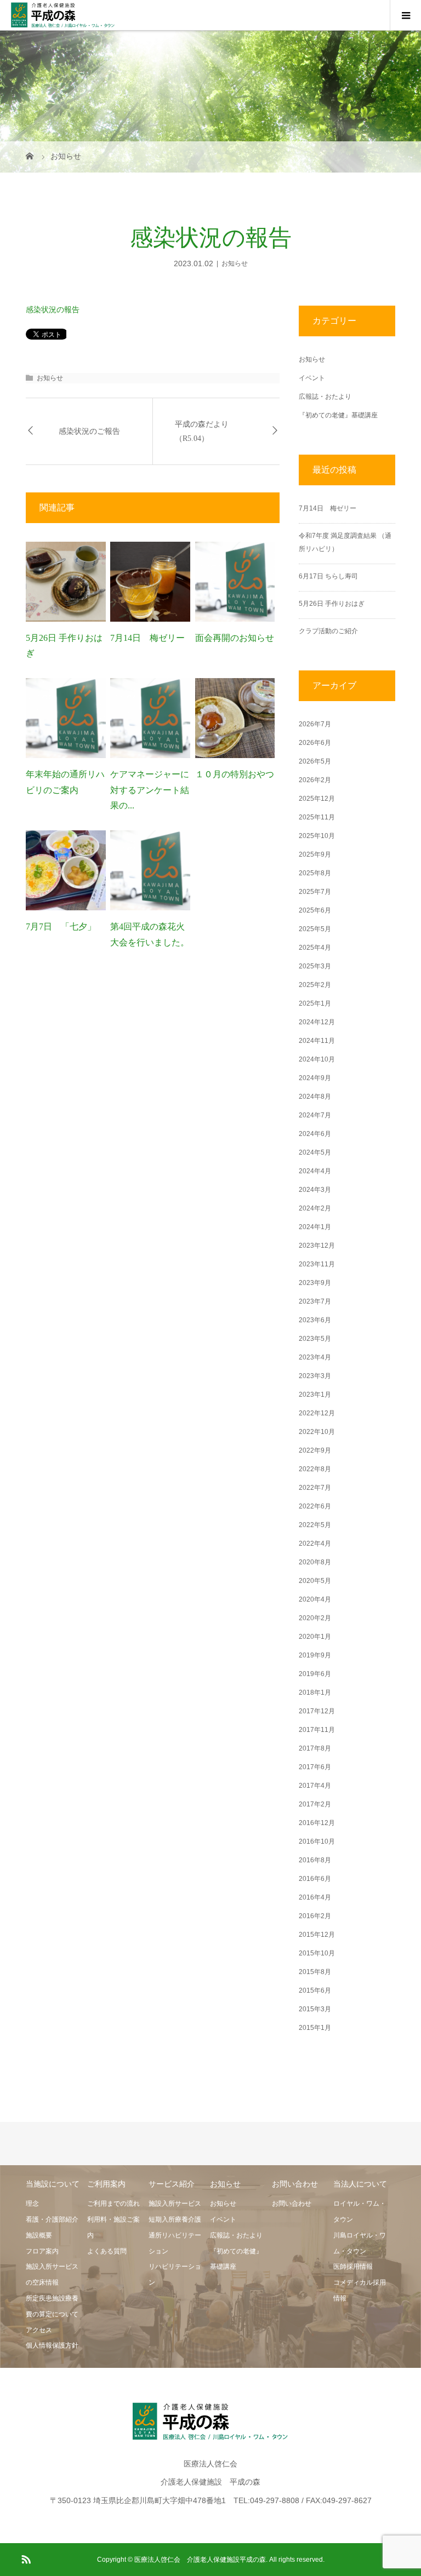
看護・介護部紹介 (52, 2219)
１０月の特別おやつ (235, 774)
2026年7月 (315, 724)
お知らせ (235, 263)
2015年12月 (317, 1935)
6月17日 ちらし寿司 (328, 576)
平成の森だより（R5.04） (202, 431)
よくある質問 (107, 2251)
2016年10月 (317, 1841)
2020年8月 (315, 1562)
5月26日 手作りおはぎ (335, 604)
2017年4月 (315, 1786)
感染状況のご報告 (89, 431)
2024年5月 (315, 1152)
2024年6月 (315, 1134)
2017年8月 (315, 1748)
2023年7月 (315, 1301)
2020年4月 (315, 1599)
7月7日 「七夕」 (61, 926)
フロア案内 (42, 2251)
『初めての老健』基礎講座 (338, 415)
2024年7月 (315, 1115)
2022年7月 (315, 1488)
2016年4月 (315, 1897)
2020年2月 (315, 1618)
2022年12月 (317, 1413)
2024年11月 (317, 1041)
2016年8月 (315, 1860)
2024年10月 (317, 1059)
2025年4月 (315, 948)
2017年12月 (317, 1711)
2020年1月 (315, 1637)
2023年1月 (315, 1395)
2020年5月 (315, 1581)
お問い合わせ (292, 2204)
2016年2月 (315, 1916)
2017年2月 (315, 1804)
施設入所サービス (175, 2204)
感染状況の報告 (53, 309)
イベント (312, 378)
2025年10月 (317, 836)
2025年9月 (315, 854)
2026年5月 (315, 761)
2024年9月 (315, 1078)
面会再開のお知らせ (235, 638)
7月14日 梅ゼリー (147, 638)
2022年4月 (315, 1544)
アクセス (39, 2330)
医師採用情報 (353, 2267)
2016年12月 (317, 1823)
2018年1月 (315, 1693)
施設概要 (39, 2235)
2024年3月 (315, 1190)
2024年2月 (315, 1208)
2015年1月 (315, 2028)
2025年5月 (315, 929)
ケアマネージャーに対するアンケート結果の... (150, 790)
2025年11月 (317, 817)
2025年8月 (315, 873)
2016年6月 (315, 1879)
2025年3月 (315, 966)
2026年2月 (315, 780)
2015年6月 (315, 1990)
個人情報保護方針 (52, 2345)
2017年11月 (317, 1730)
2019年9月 (315, 1655)
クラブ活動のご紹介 (328, 631)
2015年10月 (317, 1953)
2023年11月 (317, 1264)
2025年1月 (315, 1003)
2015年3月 (315, 2009)
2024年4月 (315, 1171)
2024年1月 (315, 1227)
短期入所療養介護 (175, 2219)
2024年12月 (317, 1022)
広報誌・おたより (325, 397)
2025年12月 (317, 799)
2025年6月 (315, 910)
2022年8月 (315, 1469)
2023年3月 (315, 1376)
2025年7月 (315, 892)
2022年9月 (315, 1450)
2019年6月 (315, 1674)
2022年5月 (315, 1525)
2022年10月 (317, 1432)
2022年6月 (315, 1506)
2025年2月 (315, 985)
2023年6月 (315, 1320)
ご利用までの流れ (113, 2204)
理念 (32, 2204)
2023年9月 (315, 1283)
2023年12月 (317, 1246)
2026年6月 (315, 743)
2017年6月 (315, 1767)
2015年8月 (315, 1972)
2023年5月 (315, 1339)
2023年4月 (315, 1357)
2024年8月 (315, 1097)
